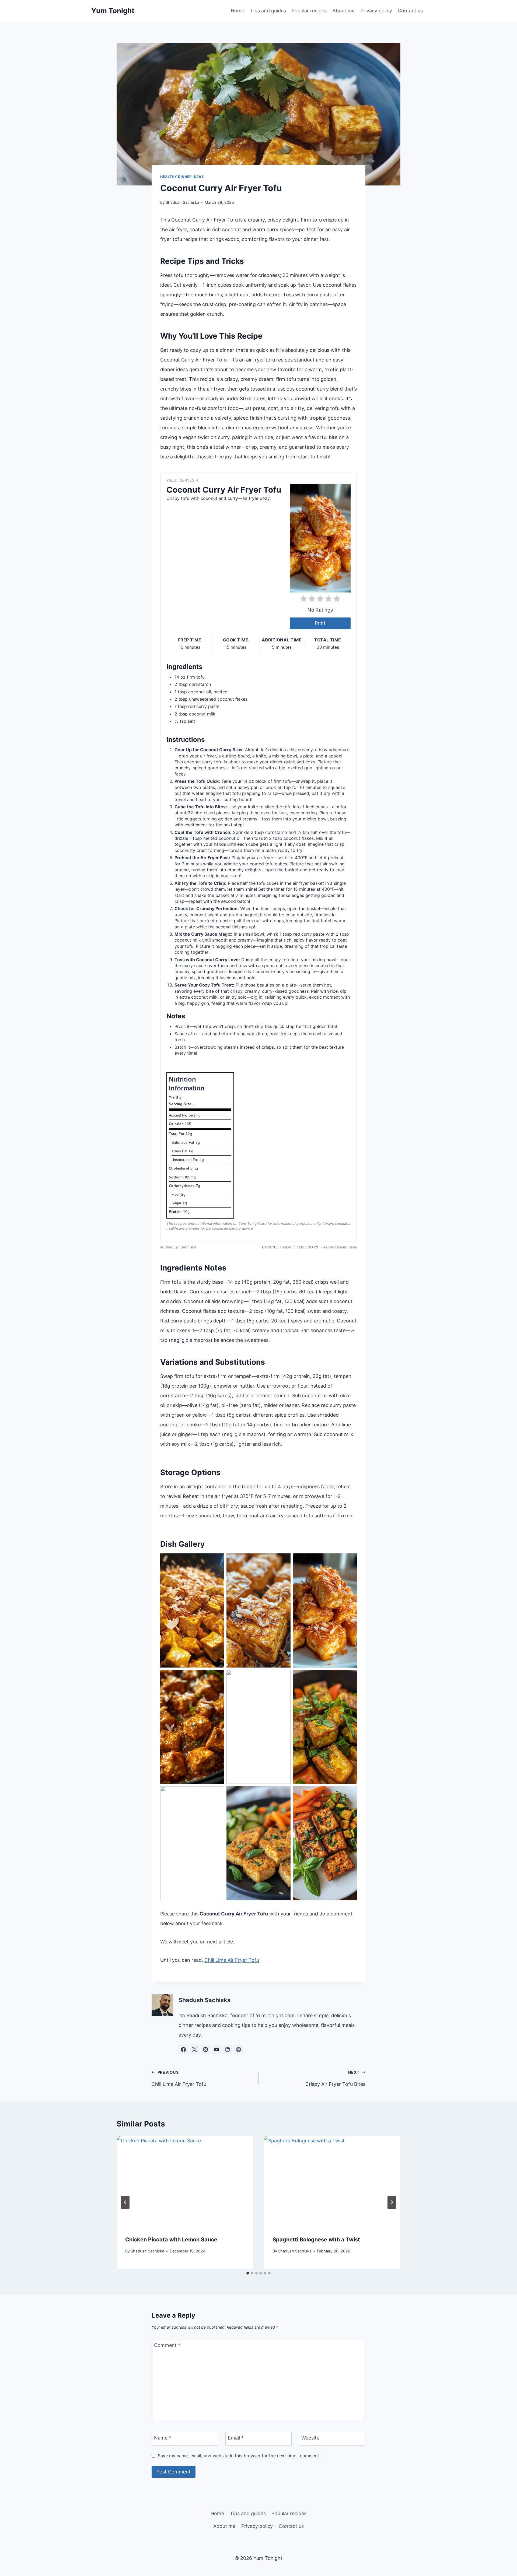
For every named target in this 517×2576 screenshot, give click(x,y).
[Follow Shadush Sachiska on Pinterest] (239, 2049)
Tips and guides (268, 11)
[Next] (392, 2202)
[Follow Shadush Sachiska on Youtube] (216, 2049)
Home (237, 11)
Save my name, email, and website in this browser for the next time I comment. (239, 2456)
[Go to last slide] (125, 2202)
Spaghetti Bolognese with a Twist (316, 2240)
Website (310, 2438)
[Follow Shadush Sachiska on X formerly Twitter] (194, 2049)
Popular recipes (309, 11)
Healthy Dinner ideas (182, 177)
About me (344, 11)
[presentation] (185, 2181)
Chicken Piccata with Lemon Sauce (171, 2240)
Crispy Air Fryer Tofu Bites (335, 2078)
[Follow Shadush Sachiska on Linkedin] (228, 2049)
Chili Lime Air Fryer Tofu (232, 1960)
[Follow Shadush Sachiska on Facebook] (183, 2049)
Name (163, 2438)
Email (236, 2438)
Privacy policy (376, 11)
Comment (167, 2345)
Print (320, 623)
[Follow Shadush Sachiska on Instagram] (205, 2049)
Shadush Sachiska (182, 202)
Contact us (410, 11)
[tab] (248, 2273)
